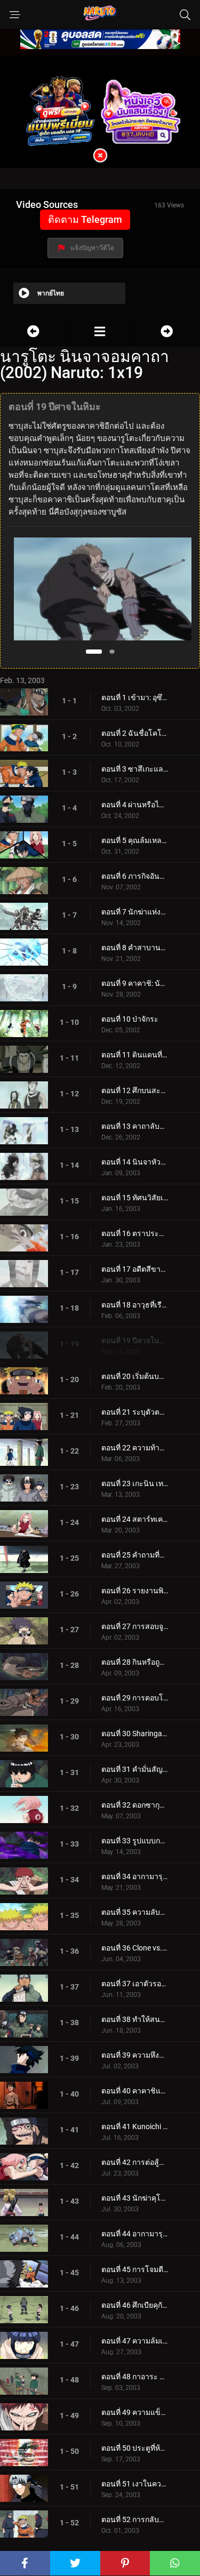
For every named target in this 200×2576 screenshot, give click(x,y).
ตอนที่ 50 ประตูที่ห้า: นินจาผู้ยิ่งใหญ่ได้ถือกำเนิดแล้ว (135, 2448)
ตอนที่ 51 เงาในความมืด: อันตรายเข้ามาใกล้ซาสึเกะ (135, 2484)
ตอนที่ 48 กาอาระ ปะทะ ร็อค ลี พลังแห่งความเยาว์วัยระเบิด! (135, 2377)
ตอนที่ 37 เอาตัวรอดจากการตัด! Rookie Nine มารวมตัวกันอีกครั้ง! (135, 1984)
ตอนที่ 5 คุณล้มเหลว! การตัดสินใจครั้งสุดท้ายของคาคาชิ (135, 840)
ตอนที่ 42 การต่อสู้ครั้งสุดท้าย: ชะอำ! (135, 2162)
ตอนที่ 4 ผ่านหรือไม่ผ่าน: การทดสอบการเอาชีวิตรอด (135, 805)
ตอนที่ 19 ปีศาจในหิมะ (135, 1341)
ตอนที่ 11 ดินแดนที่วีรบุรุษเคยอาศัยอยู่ (135, 1055)
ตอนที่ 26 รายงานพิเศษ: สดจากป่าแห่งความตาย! (135, 1591)
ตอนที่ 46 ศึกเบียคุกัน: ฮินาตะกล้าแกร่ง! (135, 2305)
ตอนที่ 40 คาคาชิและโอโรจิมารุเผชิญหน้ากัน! (135, 2091)
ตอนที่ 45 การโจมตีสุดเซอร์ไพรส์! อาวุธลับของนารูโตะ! (135, 2269)
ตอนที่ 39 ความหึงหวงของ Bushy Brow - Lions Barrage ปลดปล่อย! (135, 2055)
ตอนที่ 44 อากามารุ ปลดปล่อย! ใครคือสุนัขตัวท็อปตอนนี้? (135, 2234)
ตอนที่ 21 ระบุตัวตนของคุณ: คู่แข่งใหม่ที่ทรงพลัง (135, 1412)
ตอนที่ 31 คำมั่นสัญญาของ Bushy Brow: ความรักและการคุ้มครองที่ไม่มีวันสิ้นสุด (135, 1769)
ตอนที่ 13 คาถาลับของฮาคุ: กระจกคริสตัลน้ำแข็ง (135, 1126)
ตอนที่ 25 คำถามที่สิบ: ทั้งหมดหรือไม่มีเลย (135, 1555)
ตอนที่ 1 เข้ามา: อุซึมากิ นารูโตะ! (135, 697)
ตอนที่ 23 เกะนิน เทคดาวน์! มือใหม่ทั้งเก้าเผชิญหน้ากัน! (135, 1483)
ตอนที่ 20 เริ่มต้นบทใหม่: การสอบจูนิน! (135, 1376)
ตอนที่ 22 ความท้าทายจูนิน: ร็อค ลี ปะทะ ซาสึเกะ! (135, 1448)
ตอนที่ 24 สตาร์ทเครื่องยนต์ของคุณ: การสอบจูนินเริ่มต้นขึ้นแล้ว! (135, 1519)
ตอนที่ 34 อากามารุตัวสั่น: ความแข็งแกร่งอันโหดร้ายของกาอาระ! (135, 1876)
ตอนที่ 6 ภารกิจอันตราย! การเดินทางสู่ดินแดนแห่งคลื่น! (135, 876)
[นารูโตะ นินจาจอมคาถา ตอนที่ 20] (167, 331)
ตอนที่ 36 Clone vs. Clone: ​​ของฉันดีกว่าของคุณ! (135, 1948)
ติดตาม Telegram (85, 219)
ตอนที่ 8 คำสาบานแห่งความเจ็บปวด (135, 948)
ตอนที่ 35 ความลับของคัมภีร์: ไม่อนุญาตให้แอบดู (135, 1912)
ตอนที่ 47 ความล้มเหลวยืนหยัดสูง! (135, 2341)
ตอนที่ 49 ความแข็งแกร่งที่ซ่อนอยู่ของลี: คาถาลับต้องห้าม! (135, 2412)
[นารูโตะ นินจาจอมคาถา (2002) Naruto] (100, 331)
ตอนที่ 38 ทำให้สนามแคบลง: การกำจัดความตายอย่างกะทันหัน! (135, 2019)
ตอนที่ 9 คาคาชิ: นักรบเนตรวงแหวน (135, 983)
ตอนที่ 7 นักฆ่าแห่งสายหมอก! (135, 912)
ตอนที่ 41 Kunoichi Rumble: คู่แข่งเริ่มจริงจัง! (135, 2126)
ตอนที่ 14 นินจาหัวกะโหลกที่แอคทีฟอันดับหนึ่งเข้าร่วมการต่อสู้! (135, 1162)
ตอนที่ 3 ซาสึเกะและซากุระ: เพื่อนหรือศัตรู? (135, 769)
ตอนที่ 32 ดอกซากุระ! (135, 1805)
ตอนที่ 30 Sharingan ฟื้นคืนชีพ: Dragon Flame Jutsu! (135, 1734)
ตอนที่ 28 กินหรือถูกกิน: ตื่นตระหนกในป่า (135, 1662)
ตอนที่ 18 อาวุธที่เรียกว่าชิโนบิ (135, 1305)
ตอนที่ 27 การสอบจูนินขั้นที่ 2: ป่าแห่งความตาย (135, 1626)
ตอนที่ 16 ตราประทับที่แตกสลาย (135, 1233)
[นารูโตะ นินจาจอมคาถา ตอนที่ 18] (33, 331)
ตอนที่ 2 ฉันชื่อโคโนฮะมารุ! (135, 733)
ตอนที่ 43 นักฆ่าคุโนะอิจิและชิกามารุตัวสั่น (135, 2198)
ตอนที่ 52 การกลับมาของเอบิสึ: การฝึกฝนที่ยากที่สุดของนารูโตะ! (135, 2519)
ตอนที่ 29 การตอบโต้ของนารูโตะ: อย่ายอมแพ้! (135, 1698)
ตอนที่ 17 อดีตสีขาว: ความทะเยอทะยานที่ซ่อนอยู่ (135, 1269)
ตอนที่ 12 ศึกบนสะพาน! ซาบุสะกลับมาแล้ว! (135, 1090)
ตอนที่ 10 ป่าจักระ (130, 1019)
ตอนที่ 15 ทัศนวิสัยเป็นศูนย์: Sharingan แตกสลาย (135, 1198)
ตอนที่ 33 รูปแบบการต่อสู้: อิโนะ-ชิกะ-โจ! (135, 1841)
